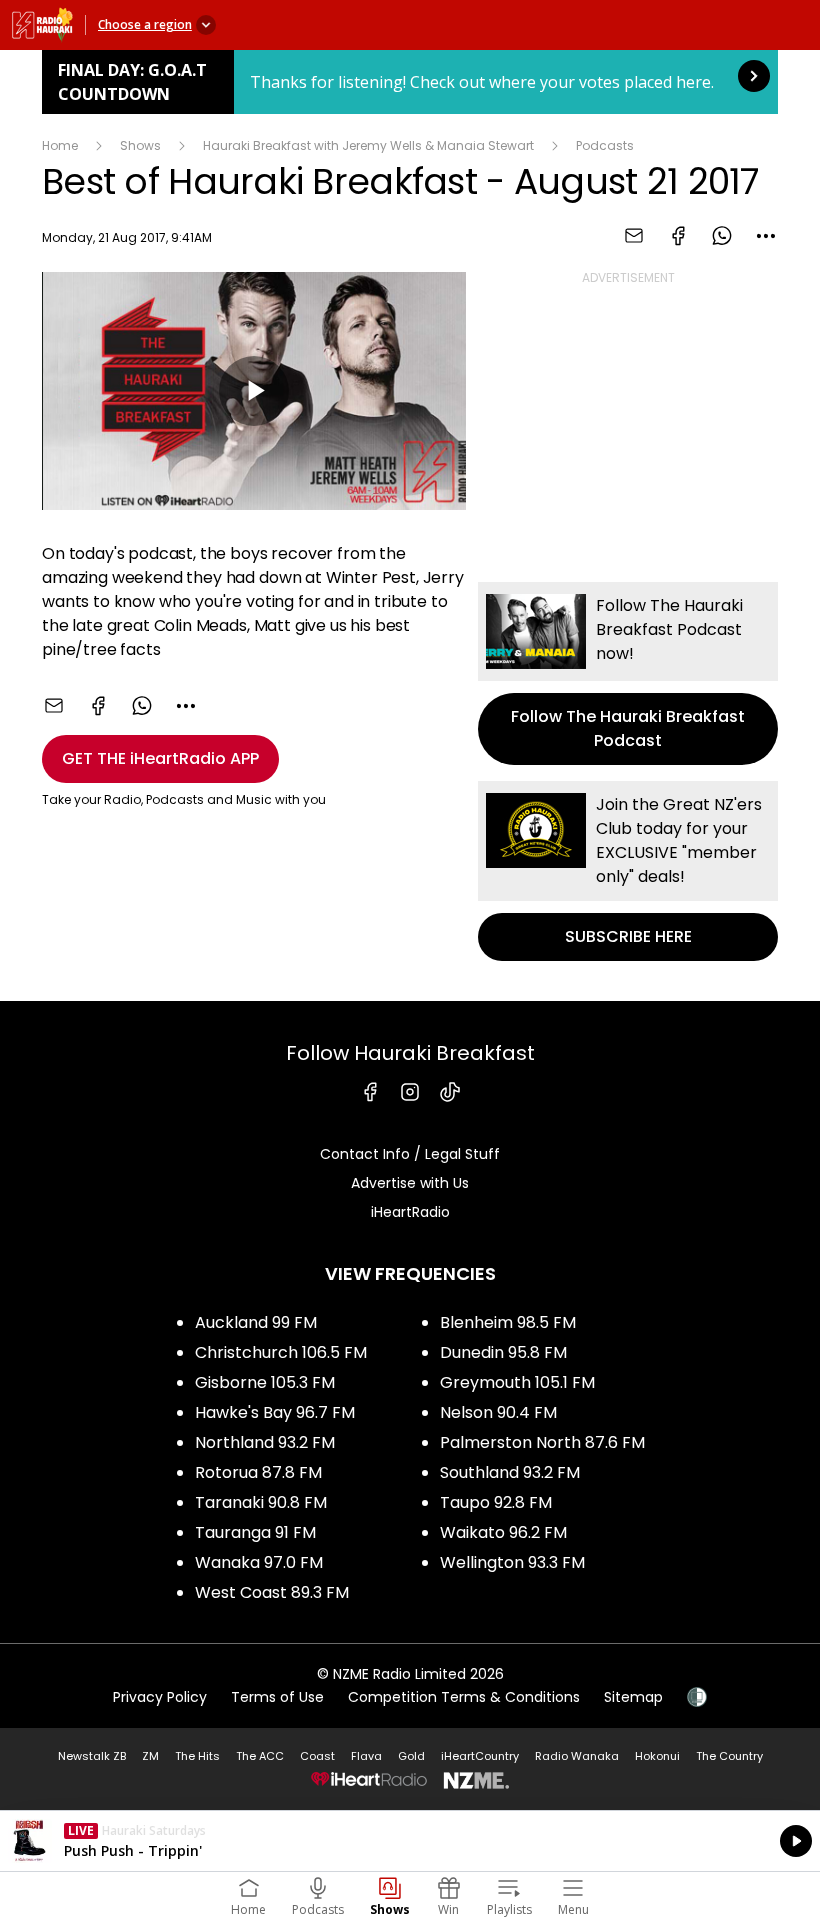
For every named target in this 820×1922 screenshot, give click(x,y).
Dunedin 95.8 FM (503, 1352)
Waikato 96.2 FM (503, 1532)
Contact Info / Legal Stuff (410, 1154)
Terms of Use (277, 1697)
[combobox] (766, 236)
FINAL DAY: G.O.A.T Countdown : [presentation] (410, 82)
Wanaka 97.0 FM (259, 1562)
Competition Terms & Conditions (464, 1697)
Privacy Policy (160, 1697)
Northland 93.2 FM (265, 1442)
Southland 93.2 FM (510, 1472)
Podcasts (605, 145)
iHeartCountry (480, 1756)
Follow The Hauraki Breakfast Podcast (628, 673)
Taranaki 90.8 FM (261, 1502)
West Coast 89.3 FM (272, 1592)
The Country (729, 1756)
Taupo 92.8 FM (496, 1502)
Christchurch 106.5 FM (281, 1352)
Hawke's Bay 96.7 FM (275, 1412)
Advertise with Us (410, 1183)
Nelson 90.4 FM (498, 1412)
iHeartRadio (410, 1212)
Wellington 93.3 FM (512, 1562)
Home (60, 145)
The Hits (197, 1756)
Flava (366, 1756)
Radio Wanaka (577, 1756)
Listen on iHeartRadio (410, 1841)
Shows (140, 145)
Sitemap (633, 1697)
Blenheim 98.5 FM (508, 1322)
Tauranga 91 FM (255, 1532)
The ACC (260, 1756)
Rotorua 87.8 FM (258, 1472)
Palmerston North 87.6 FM (542, 1442)
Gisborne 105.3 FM (265, 1382)
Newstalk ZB (92, 1756)
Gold (411, 1756)
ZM (150, 1756)
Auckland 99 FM (256, 1322)
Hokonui (657, 1756)
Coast (317, 1756)
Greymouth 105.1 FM (517, 1382)
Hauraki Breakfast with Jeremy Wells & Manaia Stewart (368, 145)
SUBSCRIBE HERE (628, 871)
